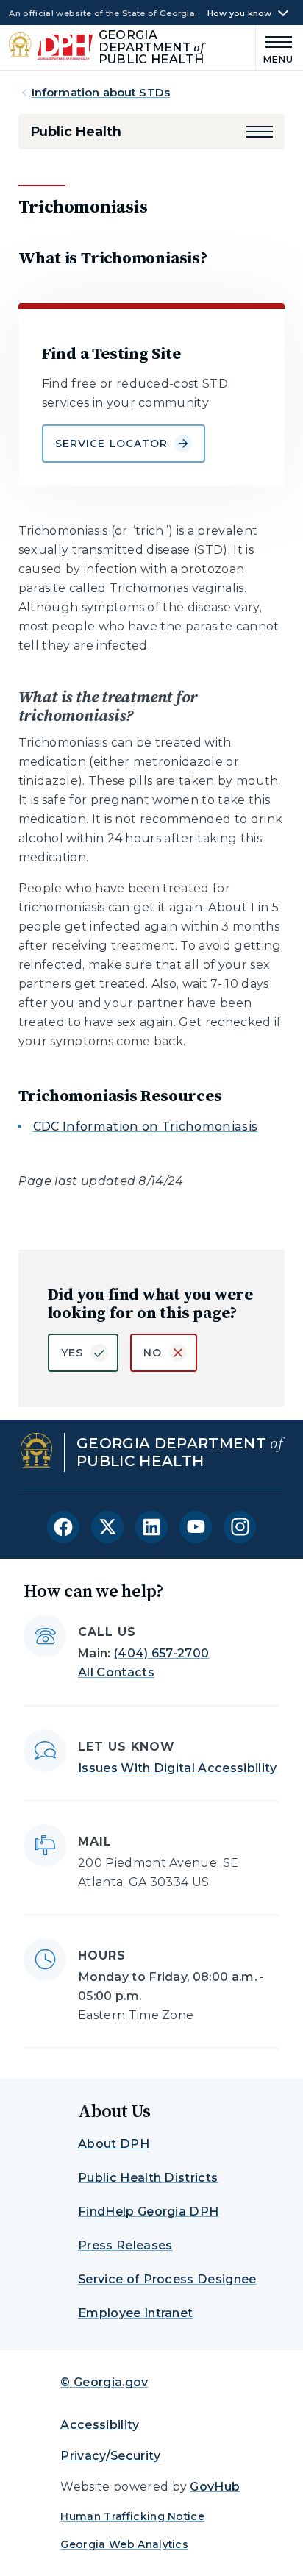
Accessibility (100, 2425)
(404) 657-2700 (161, 1653)
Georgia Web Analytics (124, 2544)
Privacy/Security (110, 2456)
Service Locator (112, 444)
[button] (260, 132)
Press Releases (125, 2245)
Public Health (76, 132)
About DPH (114, 2144)
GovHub (215, 2487)
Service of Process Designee (167, 2279)
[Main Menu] (275, 47)
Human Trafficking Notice (132, 2516)
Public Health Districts (148, 2178)
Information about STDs (101, 92)
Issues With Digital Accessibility (178, 1768)
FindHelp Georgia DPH (148, 2212)
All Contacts (116, 1672)
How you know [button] (240, 14)
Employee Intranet (135, 2313)
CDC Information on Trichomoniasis (146, 1127)
